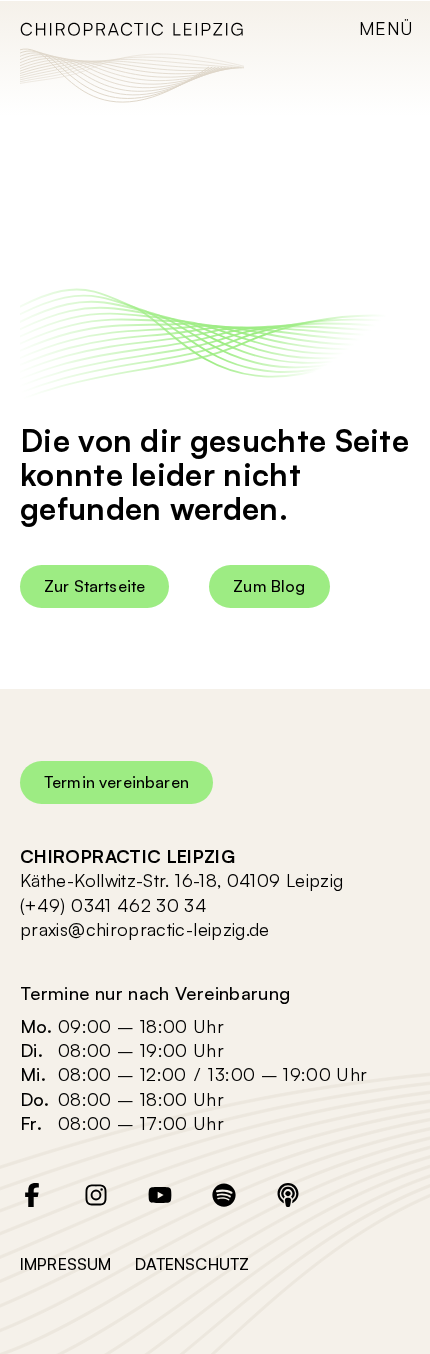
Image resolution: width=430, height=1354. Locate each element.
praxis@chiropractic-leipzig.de (145, 929)
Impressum (65, 1264)
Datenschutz (192, 1264)
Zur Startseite (94, 586)
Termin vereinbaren (116, 782)
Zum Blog (269, 586)
